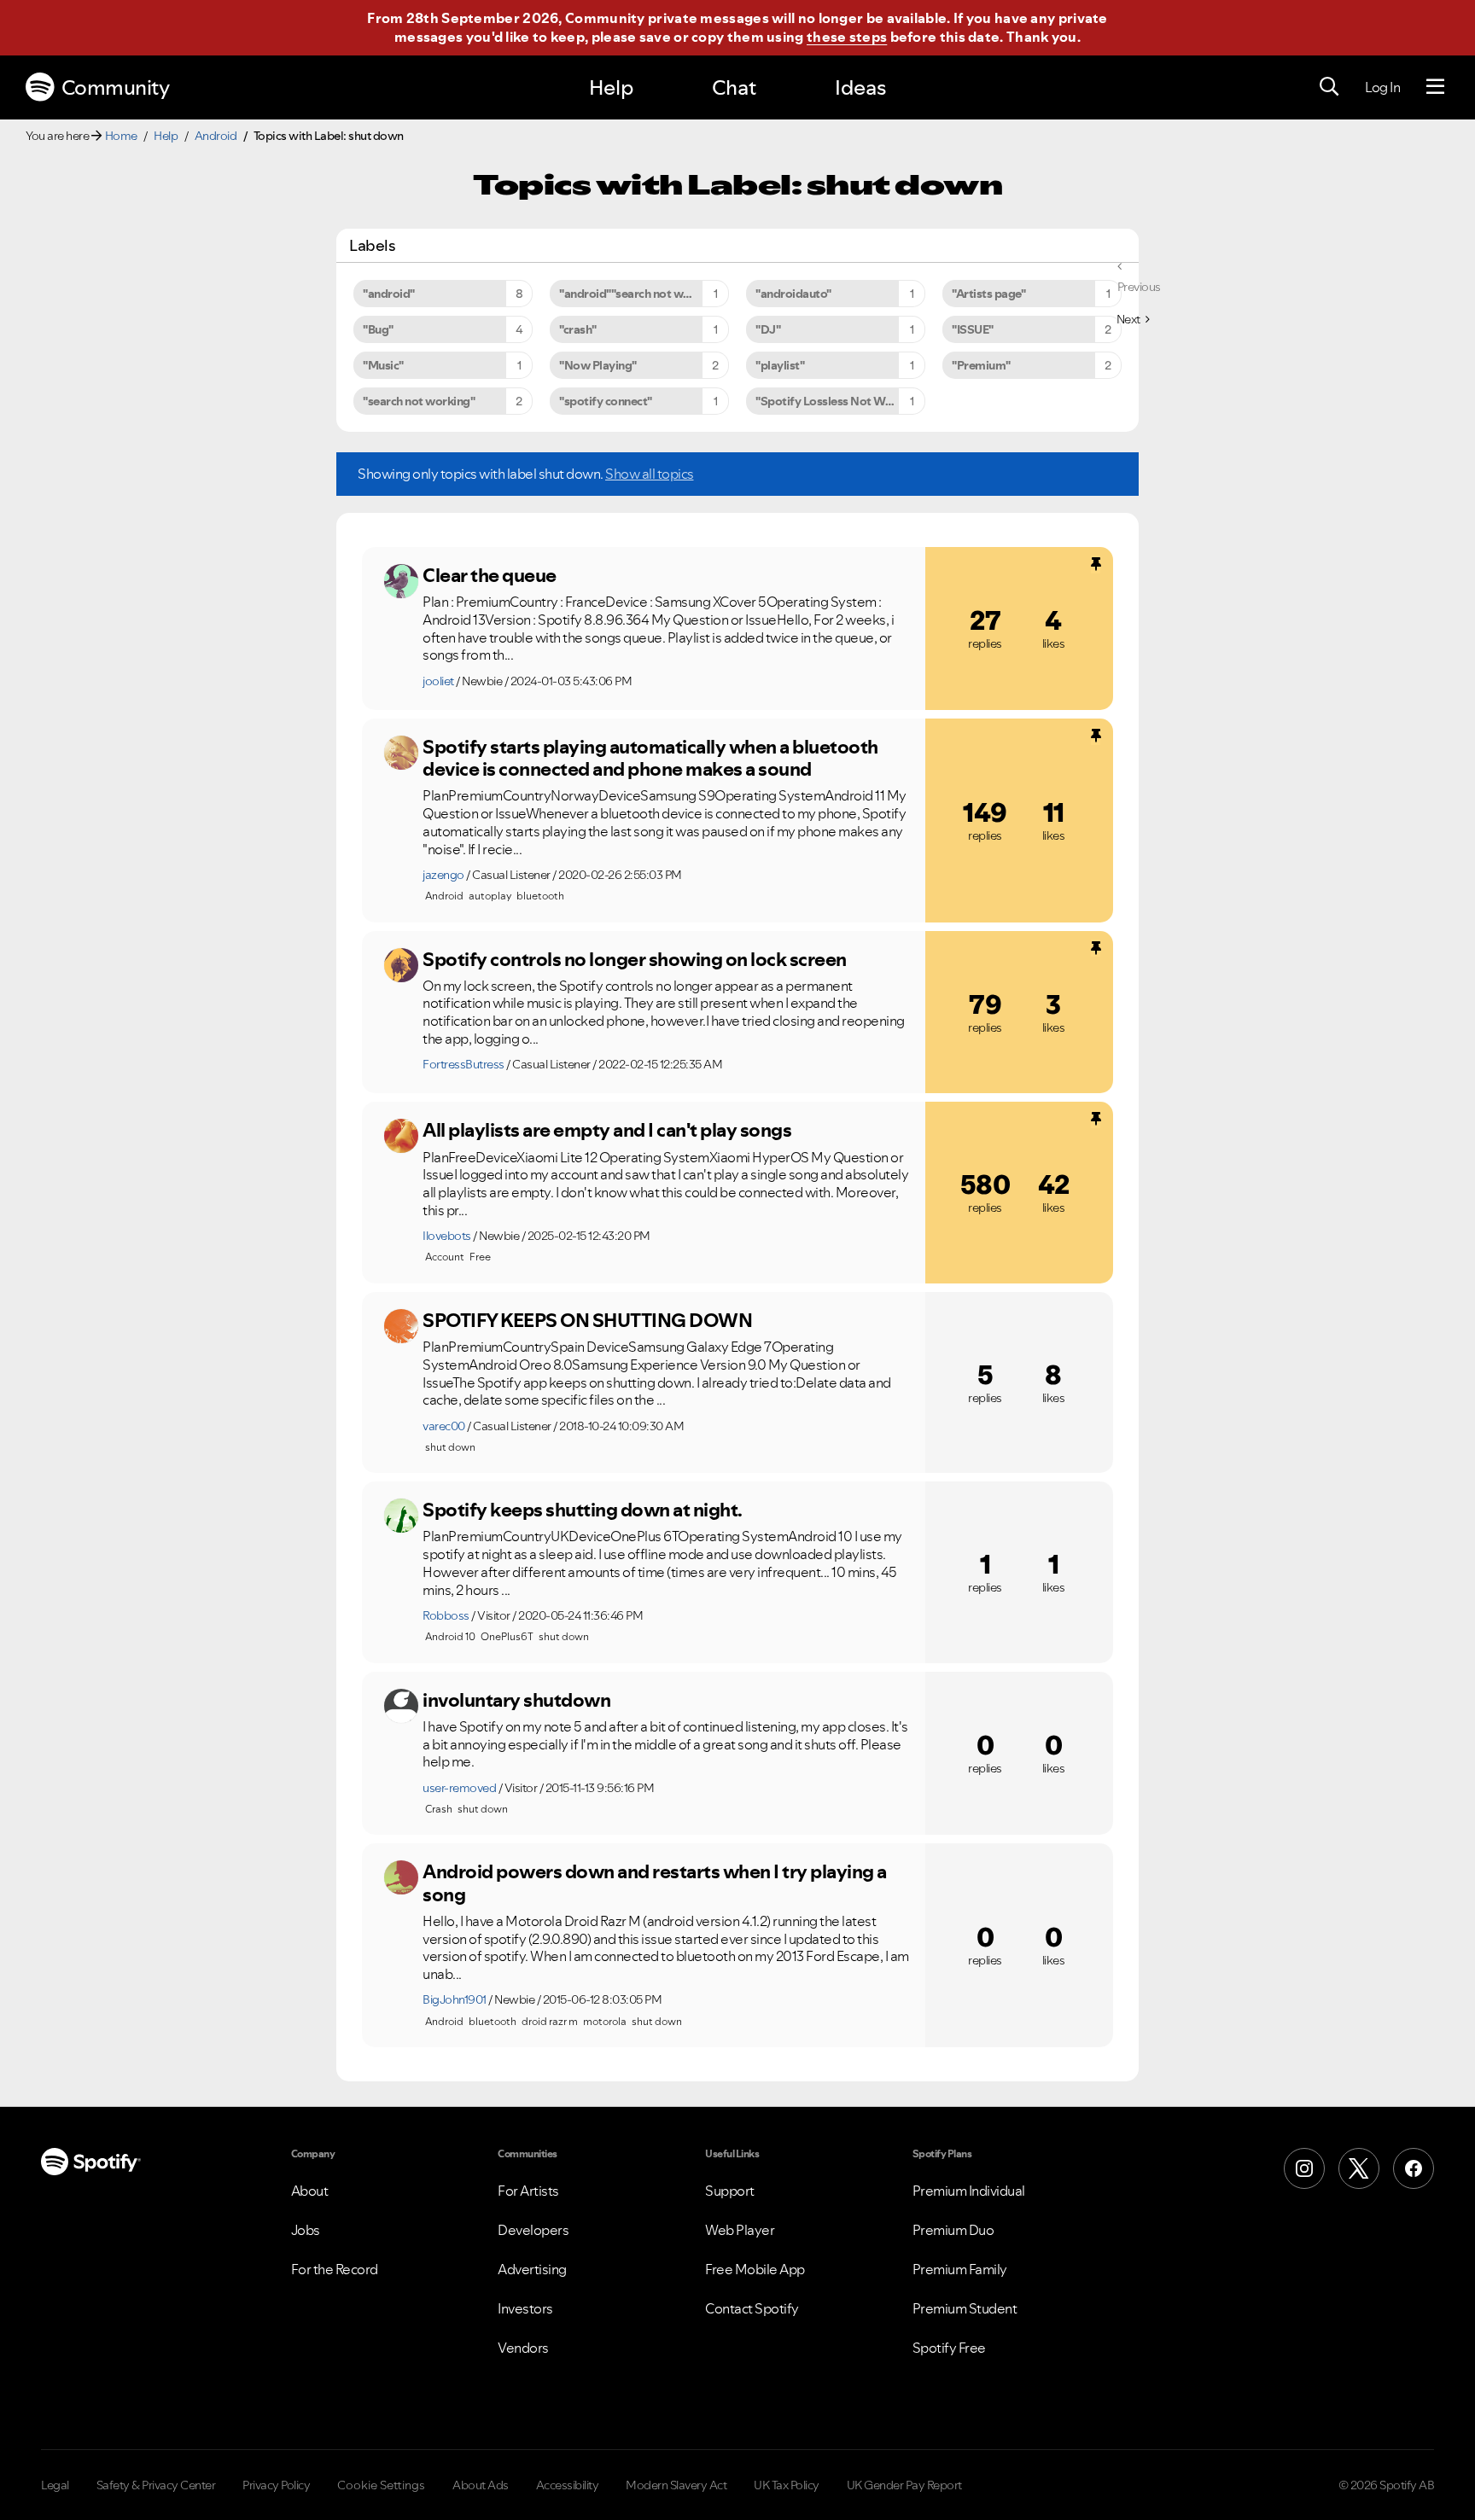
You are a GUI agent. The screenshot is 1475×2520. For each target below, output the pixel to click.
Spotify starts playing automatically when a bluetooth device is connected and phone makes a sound (650, 758)
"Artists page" (988, 294)
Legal (55, 2485)
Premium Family (960, 2269)
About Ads (481, 2485)
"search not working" (419, 401)
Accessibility (568, 2485)
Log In (1382, 87)
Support (730, 2191)
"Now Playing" (598, 365)
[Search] (1329, 87)
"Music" (383, 365)
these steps (847, 37)
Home (121, 136)
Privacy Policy (276, 2485)
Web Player (740, 2230)
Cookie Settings (381, 2485)
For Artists (528, 2191)
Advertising (532, 2269)
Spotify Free (949, 2348)
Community (116, 87)
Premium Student (965, 2308)
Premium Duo (953, 2230)
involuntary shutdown (516, 1700)
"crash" (578, 329)
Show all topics (650, 474)
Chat (734, 87)
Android (216, 136)
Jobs (306, 2230)
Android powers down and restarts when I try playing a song (655, 1883)
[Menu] (1435, 87)
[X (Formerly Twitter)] (1359, 2168)
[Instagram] (1304, 2168)
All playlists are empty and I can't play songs (607, 1130)
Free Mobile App (755, 2269)
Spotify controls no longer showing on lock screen (635, 959)
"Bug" (378, 329)
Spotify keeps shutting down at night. (583, 1510)
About (310, 2191)
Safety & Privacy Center (156, 2485)
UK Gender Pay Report (904, 2485)
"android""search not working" (641, 294)
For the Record (335, 2269)
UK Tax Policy (787, 2485)
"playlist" (780, 365)
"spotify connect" (606, 401)
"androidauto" (793, 294)
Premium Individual (969, 2191)
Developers (533, 2230)
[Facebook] (1414, 2168)
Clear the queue (490, 575)
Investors (525, 2308)
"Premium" (981, 365)
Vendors (523, 2348)
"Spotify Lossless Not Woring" (837, 401)
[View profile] (401, 581)
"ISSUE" (973, 329)
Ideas (860, 87)
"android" (389, 294)
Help (611, 87)
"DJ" (768, 329)
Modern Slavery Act (676, 2485)
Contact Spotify (752, 2308)
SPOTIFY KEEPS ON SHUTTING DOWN (587, 1320)
